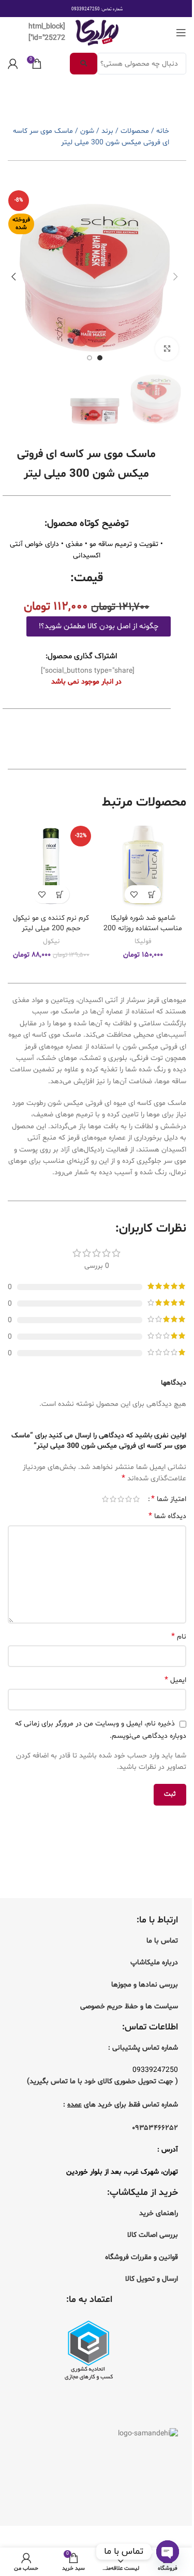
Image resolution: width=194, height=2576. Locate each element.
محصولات (135, 131)
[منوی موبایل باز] (181, 33)
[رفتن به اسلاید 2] (89, 358)
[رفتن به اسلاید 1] (100, 358)
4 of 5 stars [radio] (113, 1499)
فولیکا (143, 942)
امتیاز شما (169, 1499)
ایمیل (175, 1680)
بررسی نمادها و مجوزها (145, 1985)
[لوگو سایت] (97, 33)
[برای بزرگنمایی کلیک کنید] (167, 349)
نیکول (51, 942)
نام (179, 1637)
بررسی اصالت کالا (153, 2235)
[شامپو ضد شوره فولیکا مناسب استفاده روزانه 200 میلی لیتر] (143, 865)
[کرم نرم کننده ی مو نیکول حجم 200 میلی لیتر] (51, 865)
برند (107, 131)
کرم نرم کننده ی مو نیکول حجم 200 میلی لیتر (51, 923)
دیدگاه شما (167, 1516)
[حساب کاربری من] (13, 64)
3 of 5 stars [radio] (121, 1499)
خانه (163, 131)
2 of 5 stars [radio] (129, 1499)
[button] (176, 277)
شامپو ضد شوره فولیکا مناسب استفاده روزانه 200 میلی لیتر (143, 928)
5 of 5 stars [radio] (105, 1499)
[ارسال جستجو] (84, 64)
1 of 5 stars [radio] (136, 1499)
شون (87, 131)
